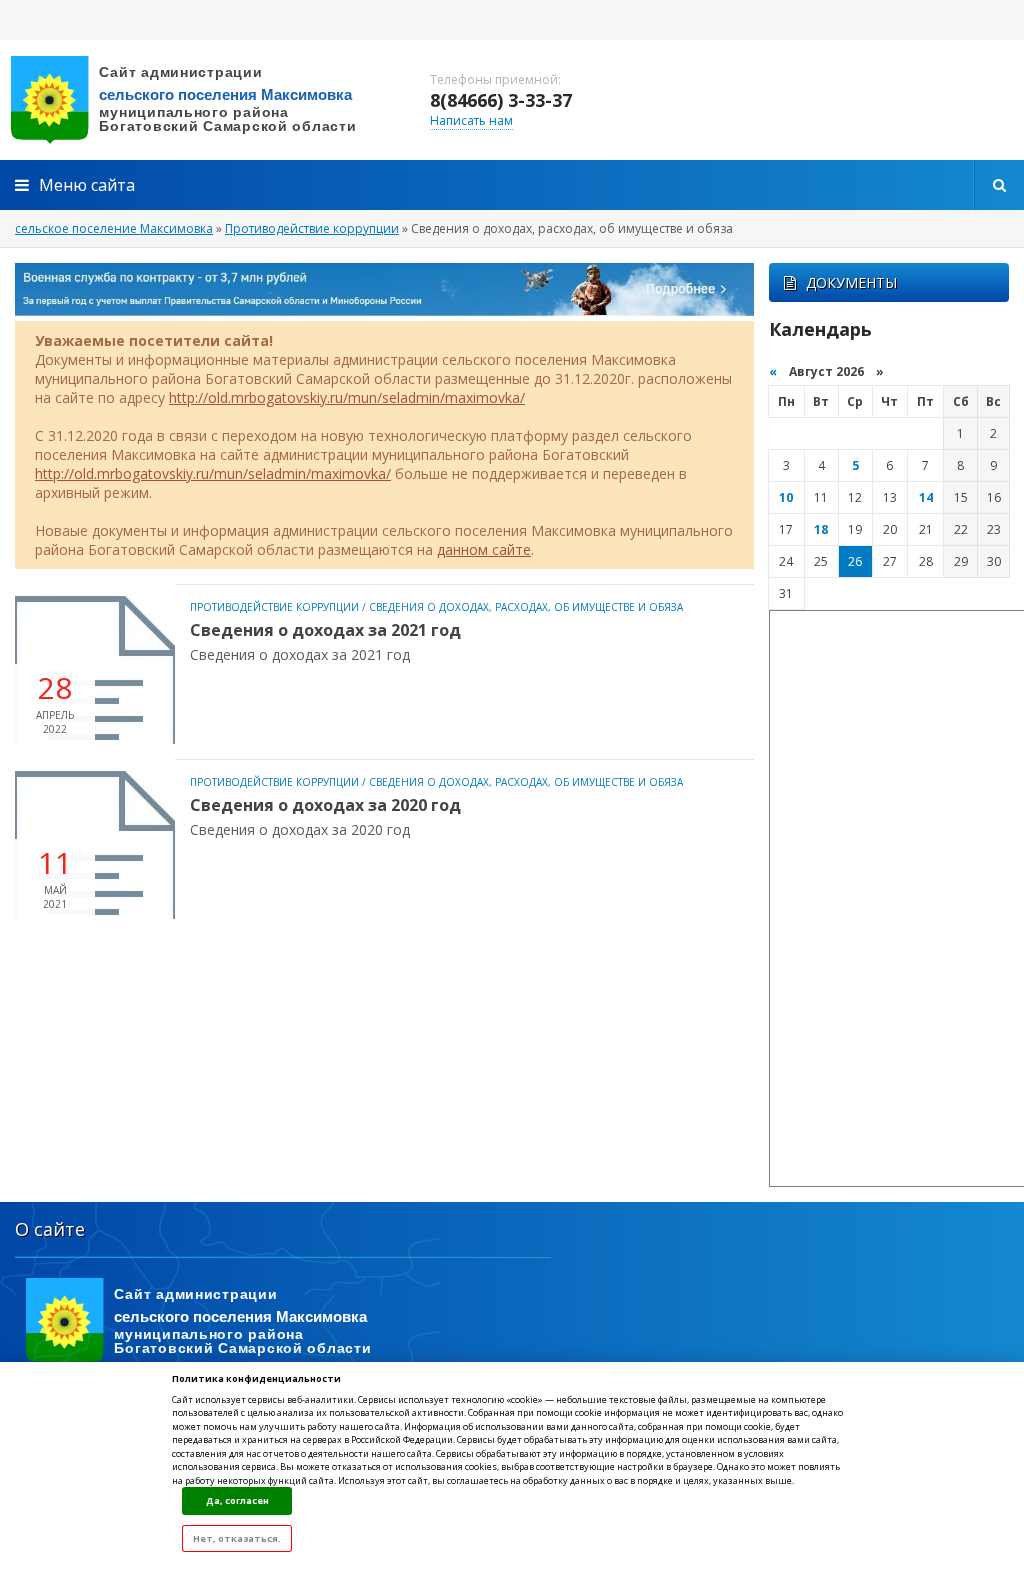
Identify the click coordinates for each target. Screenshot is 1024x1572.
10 (786, 497)
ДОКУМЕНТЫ (851, 282)
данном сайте (484, 549)
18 (821, 529)
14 (926, 497)
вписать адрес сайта (200, 100)
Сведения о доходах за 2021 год (325, 630)
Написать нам (471, 120)
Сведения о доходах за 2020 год (325, 805)
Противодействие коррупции (274, 607)
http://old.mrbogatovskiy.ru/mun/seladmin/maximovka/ (347, 397)
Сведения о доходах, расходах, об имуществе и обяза (526, 607)
